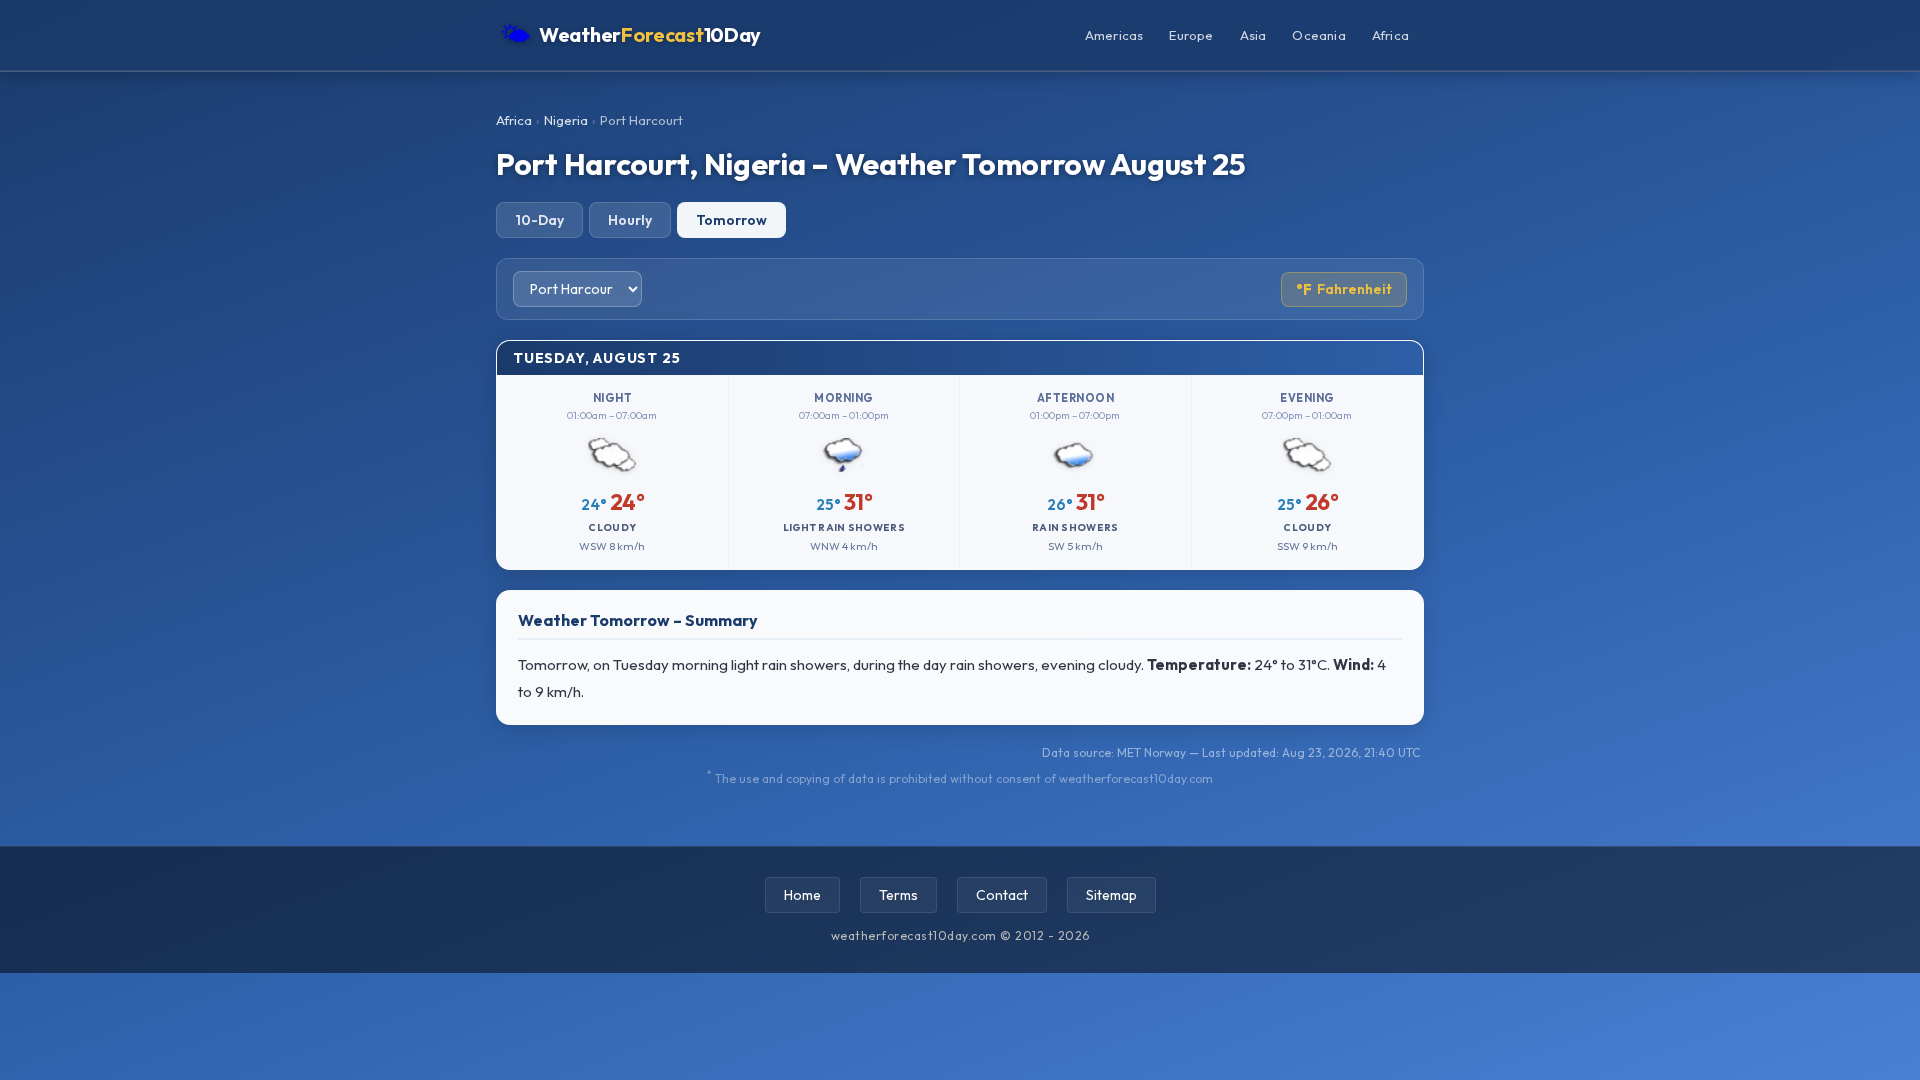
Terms (898, 895)
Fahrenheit (1344, 289)
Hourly (630, 220)
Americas (1114, 35)
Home (802, 895)
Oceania (1318, 35)
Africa (1390, 35)
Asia (1253, 35)
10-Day (539, 220)
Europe (1191, 35)
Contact (1002, 895)
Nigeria (566, 120)
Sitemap (1111, 895)
